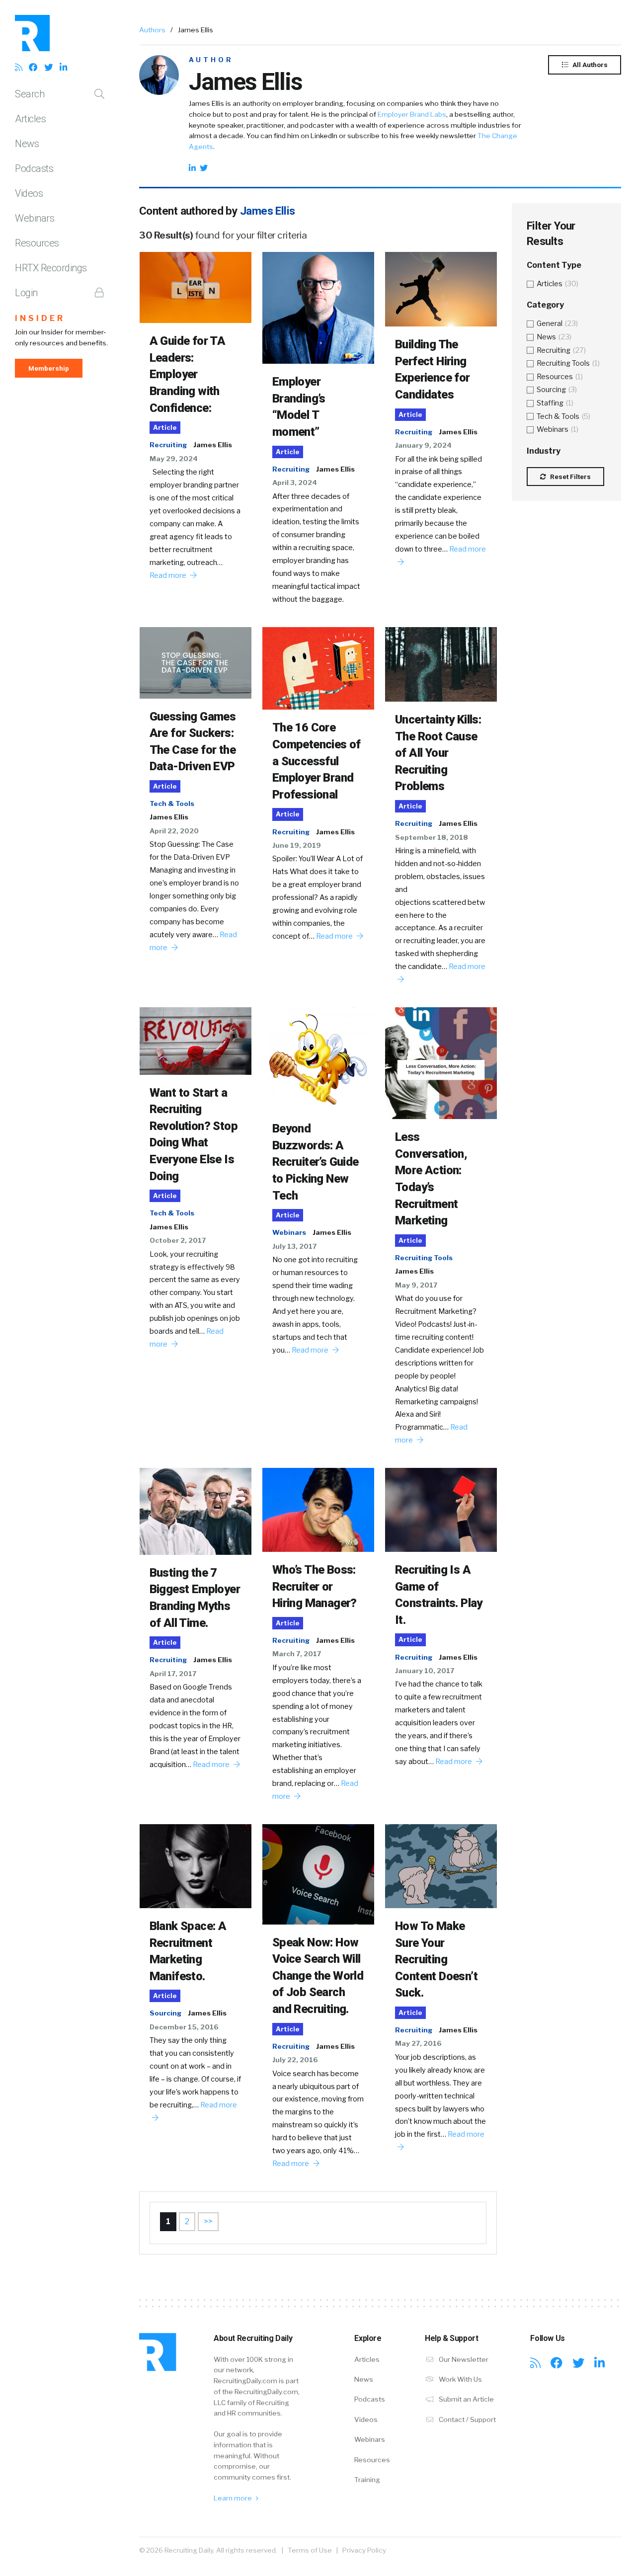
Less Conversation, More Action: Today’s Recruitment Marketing (431, 1179)
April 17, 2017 (173, 1674)
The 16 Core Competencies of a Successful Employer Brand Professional (317, 761)
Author (211, 60)
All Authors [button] (589, 65)
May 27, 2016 (418, 2043)
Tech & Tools (172, 804)
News (27, 144)
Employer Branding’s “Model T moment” (299, 407)
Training (367, 2480)
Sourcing (165, 2013)
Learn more (234, 2498)
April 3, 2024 (295, 483)
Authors (152, 30)
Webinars (35, 218)
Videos (29, 193)
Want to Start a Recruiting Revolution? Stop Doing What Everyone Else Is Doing (194, 1134)
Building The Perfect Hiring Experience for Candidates (433, 369)
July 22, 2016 (295, 2060)
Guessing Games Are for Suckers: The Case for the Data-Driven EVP (193, 742)
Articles (30, 119)
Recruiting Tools (424, 1258)
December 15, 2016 (184, 2027)
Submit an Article (466, 2399)
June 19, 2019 (297, 845)
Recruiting (168, 445)
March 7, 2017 (297, 1654)
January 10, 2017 (425, 1671)
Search (30, 94)
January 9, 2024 (423, 445)
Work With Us (460, 2379)
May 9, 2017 (416, 1285)
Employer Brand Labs (412, 114)
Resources (37, 243)
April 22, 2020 (174, 831)
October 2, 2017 (178, 1240)
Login (26, 293)
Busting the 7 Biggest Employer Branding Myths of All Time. (195, 1598)
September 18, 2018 (432, 837)
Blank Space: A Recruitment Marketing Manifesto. (188, 1951)
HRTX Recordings (51, 268)
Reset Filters (570, 477)
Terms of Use (310, 2550)
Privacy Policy (364, 2550)
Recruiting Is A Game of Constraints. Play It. (439, 1595)
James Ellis (213, 445)
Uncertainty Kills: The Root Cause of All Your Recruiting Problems (438, 753)
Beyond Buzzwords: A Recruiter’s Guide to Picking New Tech (316, 1162)
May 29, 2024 (174, 459)
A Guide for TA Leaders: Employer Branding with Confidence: (188, 374)
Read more (169, 575)
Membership (49, 368)
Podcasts (34, 168)
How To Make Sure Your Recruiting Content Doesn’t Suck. (436, 1959)
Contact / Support (467, 2419)
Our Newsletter (463, 2359)
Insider (40, 318)
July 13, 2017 (294, 1246)
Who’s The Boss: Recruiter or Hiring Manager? (315, 1586)
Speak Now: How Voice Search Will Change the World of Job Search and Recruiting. (318, 1976)
